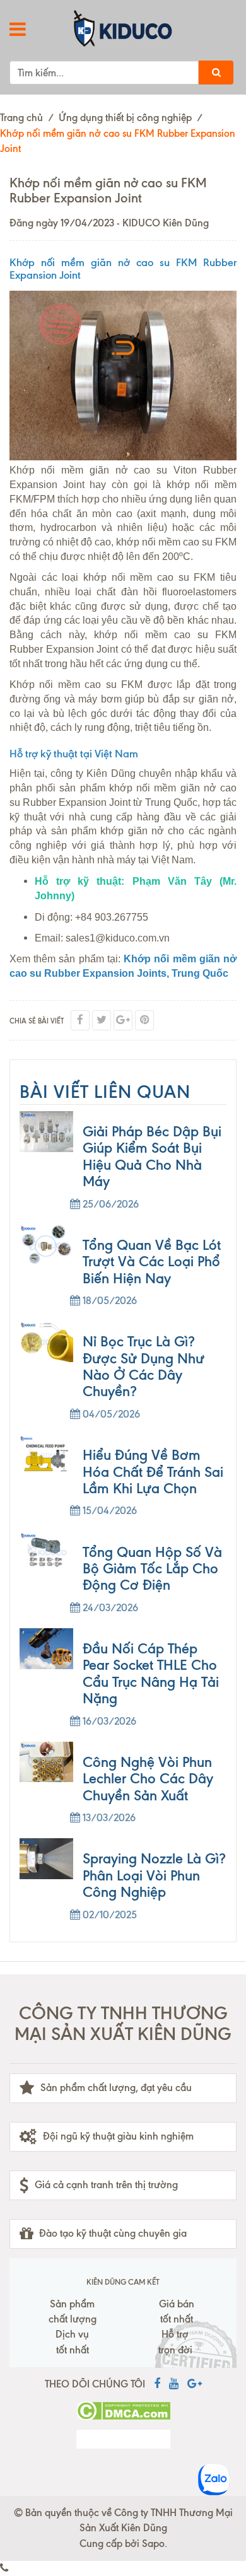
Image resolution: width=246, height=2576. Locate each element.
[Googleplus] (123, 1020)
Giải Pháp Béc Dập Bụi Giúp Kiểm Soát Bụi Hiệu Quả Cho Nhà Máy (152, 1157)
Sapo (153, 2544)
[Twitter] (102, 1020)
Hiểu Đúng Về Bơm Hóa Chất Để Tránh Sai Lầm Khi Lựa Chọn (153, 1472)
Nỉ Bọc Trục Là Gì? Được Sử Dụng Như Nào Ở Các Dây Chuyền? (143, 1367)
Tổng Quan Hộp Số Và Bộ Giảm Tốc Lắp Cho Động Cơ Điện (152, 1569)
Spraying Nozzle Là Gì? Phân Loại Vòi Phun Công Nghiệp (154, 1875)
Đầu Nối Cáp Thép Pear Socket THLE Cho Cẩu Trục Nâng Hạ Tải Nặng (151, 1674)
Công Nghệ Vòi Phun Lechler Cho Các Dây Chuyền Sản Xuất (148, 1779)
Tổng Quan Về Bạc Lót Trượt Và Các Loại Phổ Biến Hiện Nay (152, 1262)
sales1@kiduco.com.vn (118, 938)
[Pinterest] (144, 1020)
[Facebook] (80, 1020)
